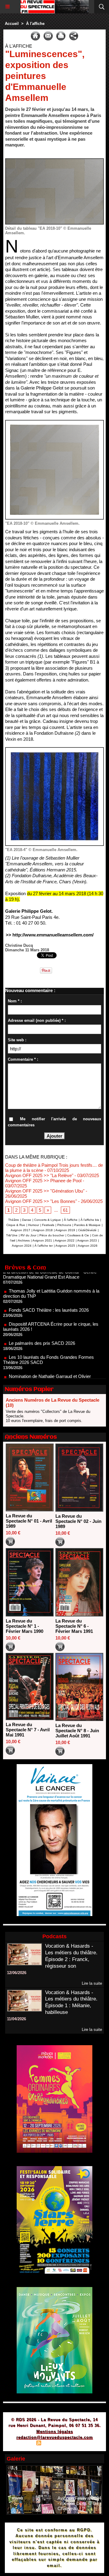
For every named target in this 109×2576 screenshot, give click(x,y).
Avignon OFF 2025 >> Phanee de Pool (43, 1181)
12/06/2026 (17, 1973)
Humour (34, 1225)
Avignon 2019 (65, 1230)
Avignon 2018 (43, 1230)
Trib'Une (12, 1235)
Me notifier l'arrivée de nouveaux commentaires (54, 1122)
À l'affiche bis (90, 1220)
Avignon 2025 (65, 1246)
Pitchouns (64, 1225)
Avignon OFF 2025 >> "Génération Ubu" (45, 1191)
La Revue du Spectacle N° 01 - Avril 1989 (29, 1521)
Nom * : (15, 1001)
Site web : (17, 1040)
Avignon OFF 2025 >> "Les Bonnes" (41, 1201)
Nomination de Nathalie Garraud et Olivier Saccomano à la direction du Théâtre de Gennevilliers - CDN (47, 1360)
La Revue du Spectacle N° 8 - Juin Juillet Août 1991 (77, 1731)
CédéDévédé (87, 1230)
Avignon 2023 (87, 1240)
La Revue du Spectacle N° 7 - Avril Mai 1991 (28, 1730)
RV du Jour (28, 1235)
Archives (24, 1240)
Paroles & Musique (87, 1225)
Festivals (48, 1225)
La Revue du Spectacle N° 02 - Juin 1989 (78, 1521)
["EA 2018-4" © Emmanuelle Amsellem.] (54, 750)
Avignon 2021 (42, 1240)
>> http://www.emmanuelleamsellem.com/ (50, 935)
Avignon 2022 (65, 1240)
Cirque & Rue (16, 1225)
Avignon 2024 (22, 1246)
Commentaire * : (23, 1059)
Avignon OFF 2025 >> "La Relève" (39, 1175)
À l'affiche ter (44, 1246)
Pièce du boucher (52, 1235)
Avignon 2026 (88, 1246)
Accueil (12, 24)
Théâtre (14, 1220)
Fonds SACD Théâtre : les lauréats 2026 (49, 1289)
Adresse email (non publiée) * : (37, 1020)
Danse (27, 1220)
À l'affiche (35, 24)
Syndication (54, 2444)
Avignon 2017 (20, 1230)
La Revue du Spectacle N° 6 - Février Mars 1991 (74, 1626)
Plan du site (21, 2444)
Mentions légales (55, 2432)
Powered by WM (84, 2444)
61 (65, 1210)
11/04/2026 (17, 2019)
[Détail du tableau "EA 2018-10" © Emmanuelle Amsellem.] (54, 161)
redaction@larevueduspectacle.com (55, 2437)
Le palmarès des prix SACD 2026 (42, 1322)
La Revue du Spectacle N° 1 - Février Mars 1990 (25, 1626)
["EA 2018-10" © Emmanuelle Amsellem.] (54, 422)
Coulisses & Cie (78, 1235)
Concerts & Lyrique (48, 1220)
